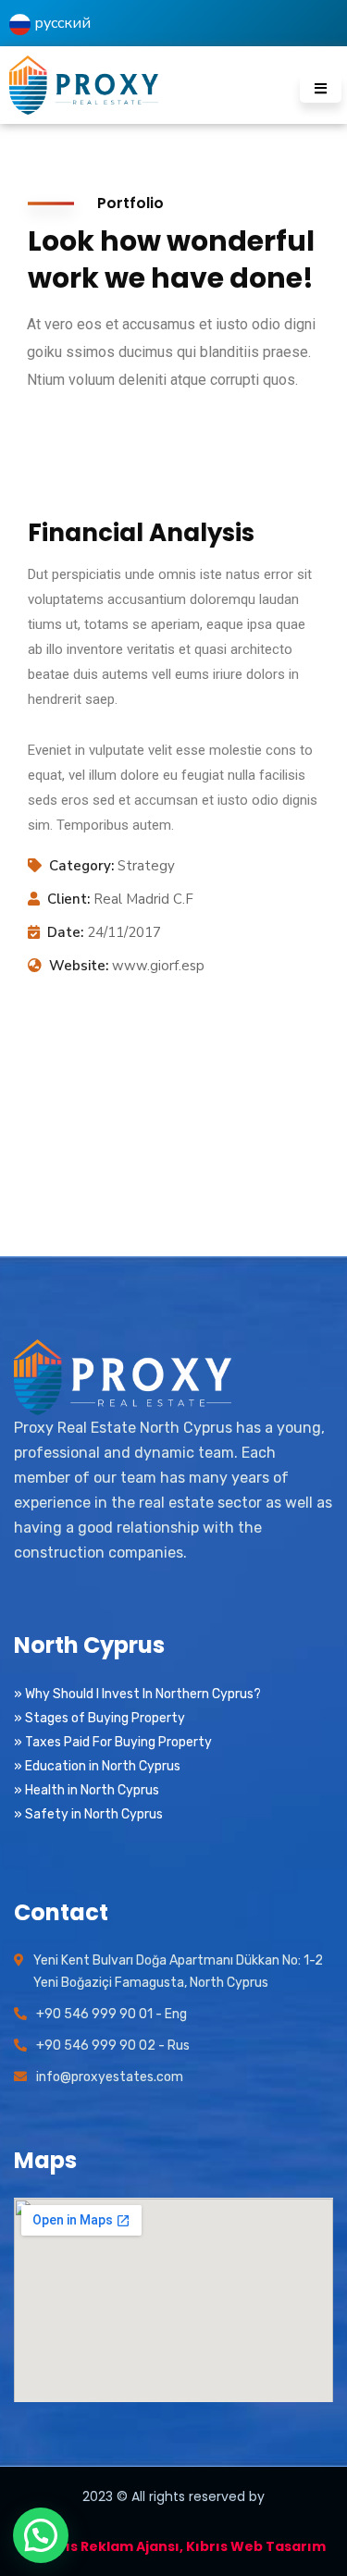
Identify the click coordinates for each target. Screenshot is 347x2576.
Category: (81, 866)
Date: (65, 932)
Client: (68, 899)
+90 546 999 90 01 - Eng (112, 2014)
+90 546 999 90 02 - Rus (113, 2046)
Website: (79, 966)
